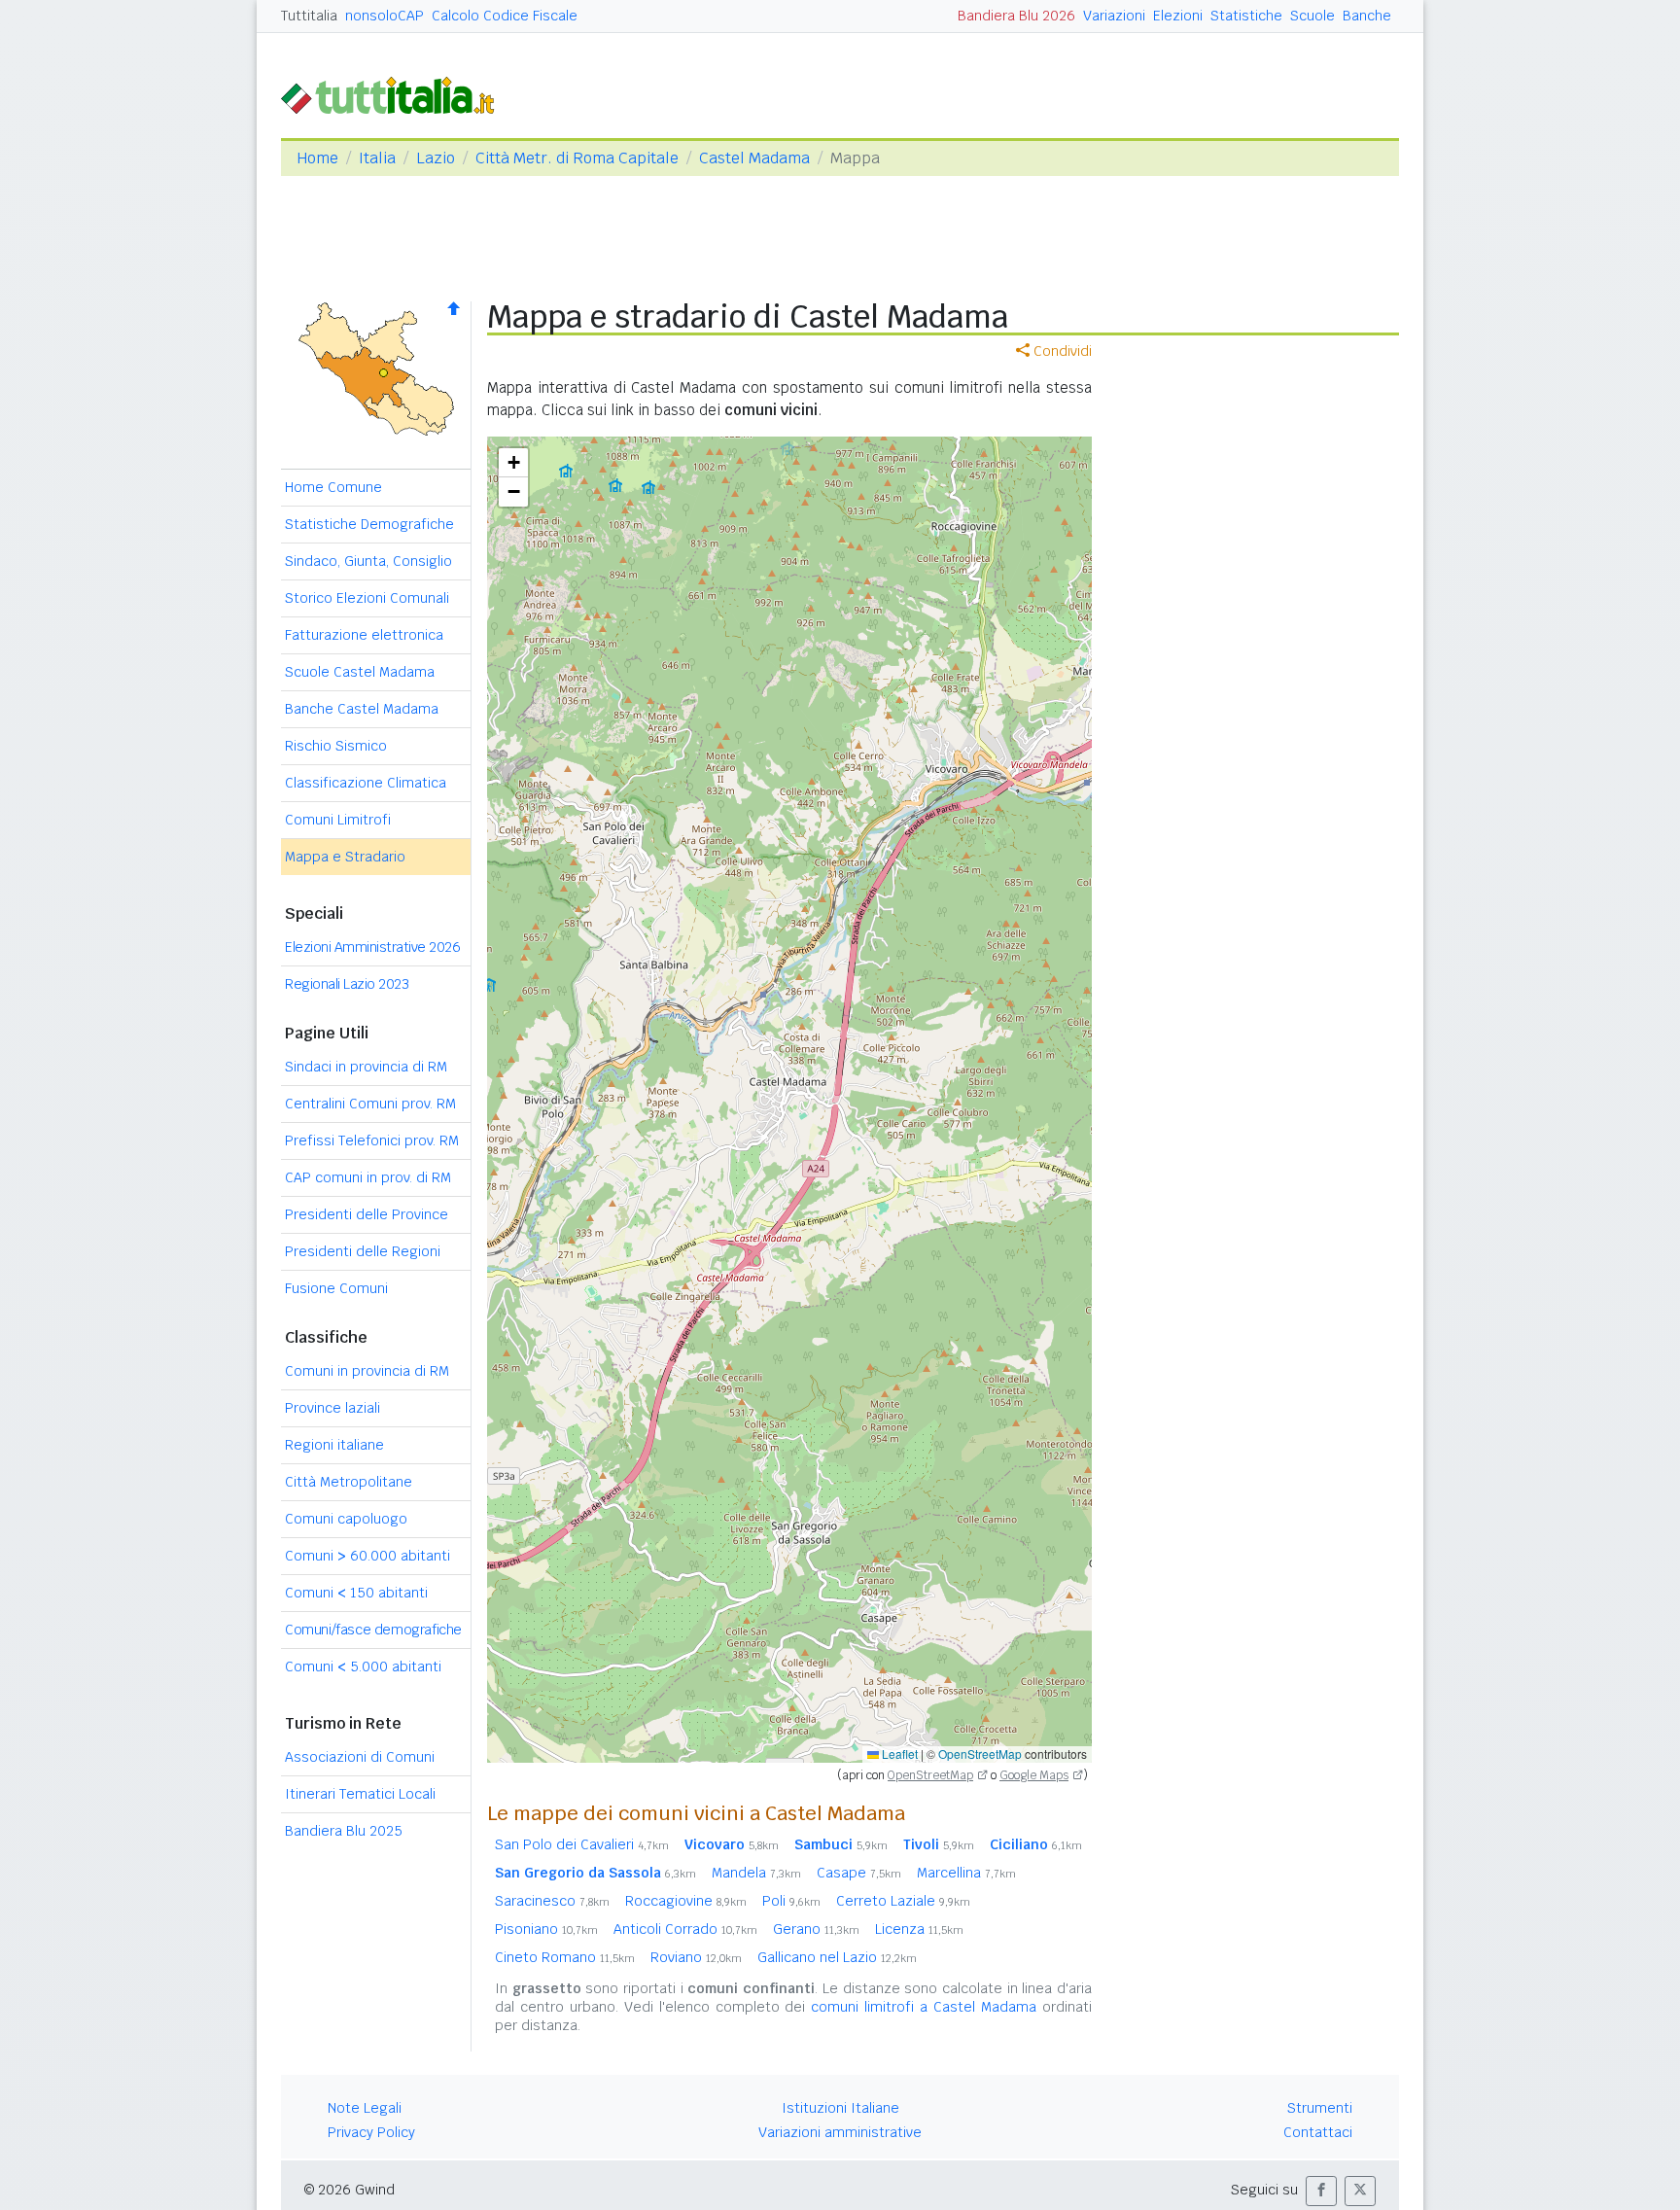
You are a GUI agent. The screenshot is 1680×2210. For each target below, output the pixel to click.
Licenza (919, 1929)
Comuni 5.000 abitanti (363, 1666)
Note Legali (365, 2108)
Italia (377, 158)
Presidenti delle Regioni (363, 1251)
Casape (859, 1873)
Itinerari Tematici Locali (360, 1794)
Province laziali (332, 1408)
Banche (1367, 16)
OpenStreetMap (980, 1754)
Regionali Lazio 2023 (347, 984)
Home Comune (333, 487)
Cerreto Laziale (903, 1901)
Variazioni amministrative (840, 2132)
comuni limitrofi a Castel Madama (924, 2007)
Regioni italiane (334, 1445)
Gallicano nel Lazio (837, 1957)
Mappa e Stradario (345, 857)
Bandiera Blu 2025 (344, 1831)
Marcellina (966, 1873)
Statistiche (1246, 16)
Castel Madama (754, 158)
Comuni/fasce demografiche (373, 1630)
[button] (513, 463)
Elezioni (1178, 16)
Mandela (756, 1873)
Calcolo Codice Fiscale (505, 16)
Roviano (696, 1957)
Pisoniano (546, 1929)
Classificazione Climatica (366, 783)
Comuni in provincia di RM (367, 1371)
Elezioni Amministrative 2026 (372, 947)
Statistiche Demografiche (369, 524)
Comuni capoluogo (346, 1519)
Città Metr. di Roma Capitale (577, 158)
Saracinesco (552, 1901)
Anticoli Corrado (685, 1929)
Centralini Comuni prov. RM (370, 1104)
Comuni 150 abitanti (356, 1593)
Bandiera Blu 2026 (1016, 16)
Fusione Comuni (336, 1288)
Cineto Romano (565, 1957)
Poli (791, 1901)
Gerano (816, 1929)
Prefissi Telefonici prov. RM (372, 1140)
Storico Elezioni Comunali (367, 598)
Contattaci (1318, 2132)
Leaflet (898, 1754)
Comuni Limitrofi (338, 820)
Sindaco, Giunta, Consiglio (368, 561)
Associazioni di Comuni (360, 1757)
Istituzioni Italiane (840, 2108)
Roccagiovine (686, 1901)
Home (317, 158)
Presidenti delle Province (367, 1214)
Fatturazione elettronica (364, 635)
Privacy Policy (371, 2132)
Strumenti (1320, 2108)
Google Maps (1034, 1775)
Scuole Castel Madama (360, 672)
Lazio (436, 158)
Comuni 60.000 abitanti (367, 1556)
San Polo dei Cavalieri (582, 1844)
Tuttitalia (309, 16)
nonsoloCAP (385, 16)
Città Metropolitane (349, 1482)
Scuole (1312, 16)
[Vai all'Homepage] (396, 94)
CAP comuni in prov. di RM (368, 1177)
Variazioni (1114, 16)
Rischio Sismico (336, 746)
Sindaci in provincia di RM (366, 1067)
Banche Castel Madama (362, 709)
